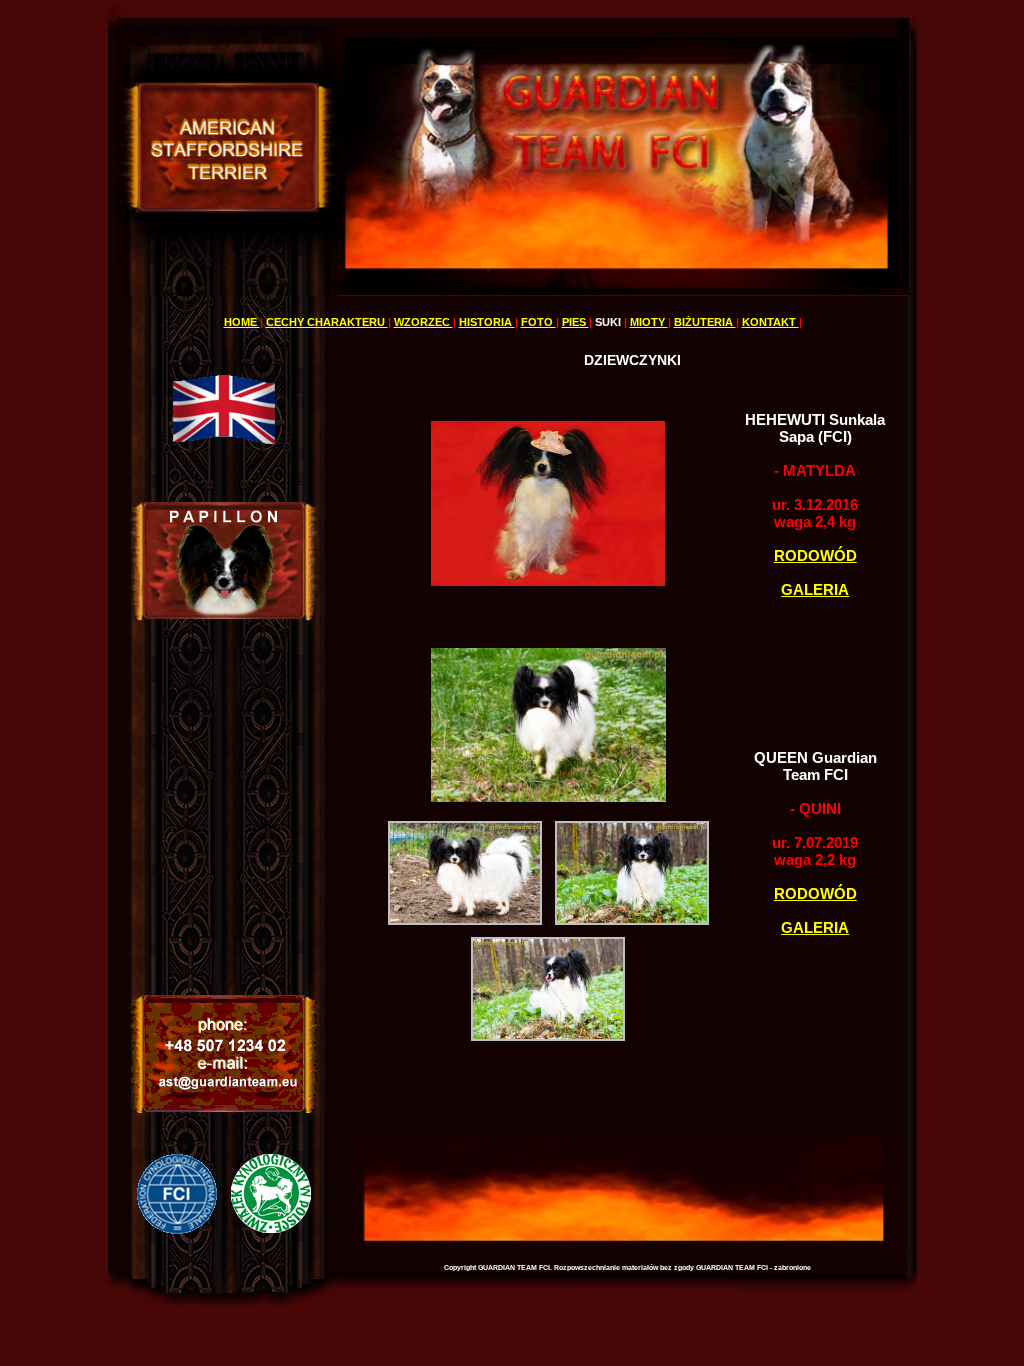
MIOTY (649, 322)
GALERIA (815, 589)
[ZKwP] (271, 1228)
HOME (242, 322)
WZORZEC (423, 322)
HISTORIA (487, 322)
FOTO (538, 322)
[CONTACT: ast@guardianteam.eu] (224, 1109)
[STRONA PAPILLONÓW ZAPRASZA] (224, 615)
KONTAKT (770, 322)
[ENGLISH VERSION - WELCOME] (224, 444)
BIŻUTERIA (705, 322)
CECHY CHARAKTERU (327, 322)
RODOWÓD (815, 555)
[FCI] (177, 1228)
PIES (575, 322)
